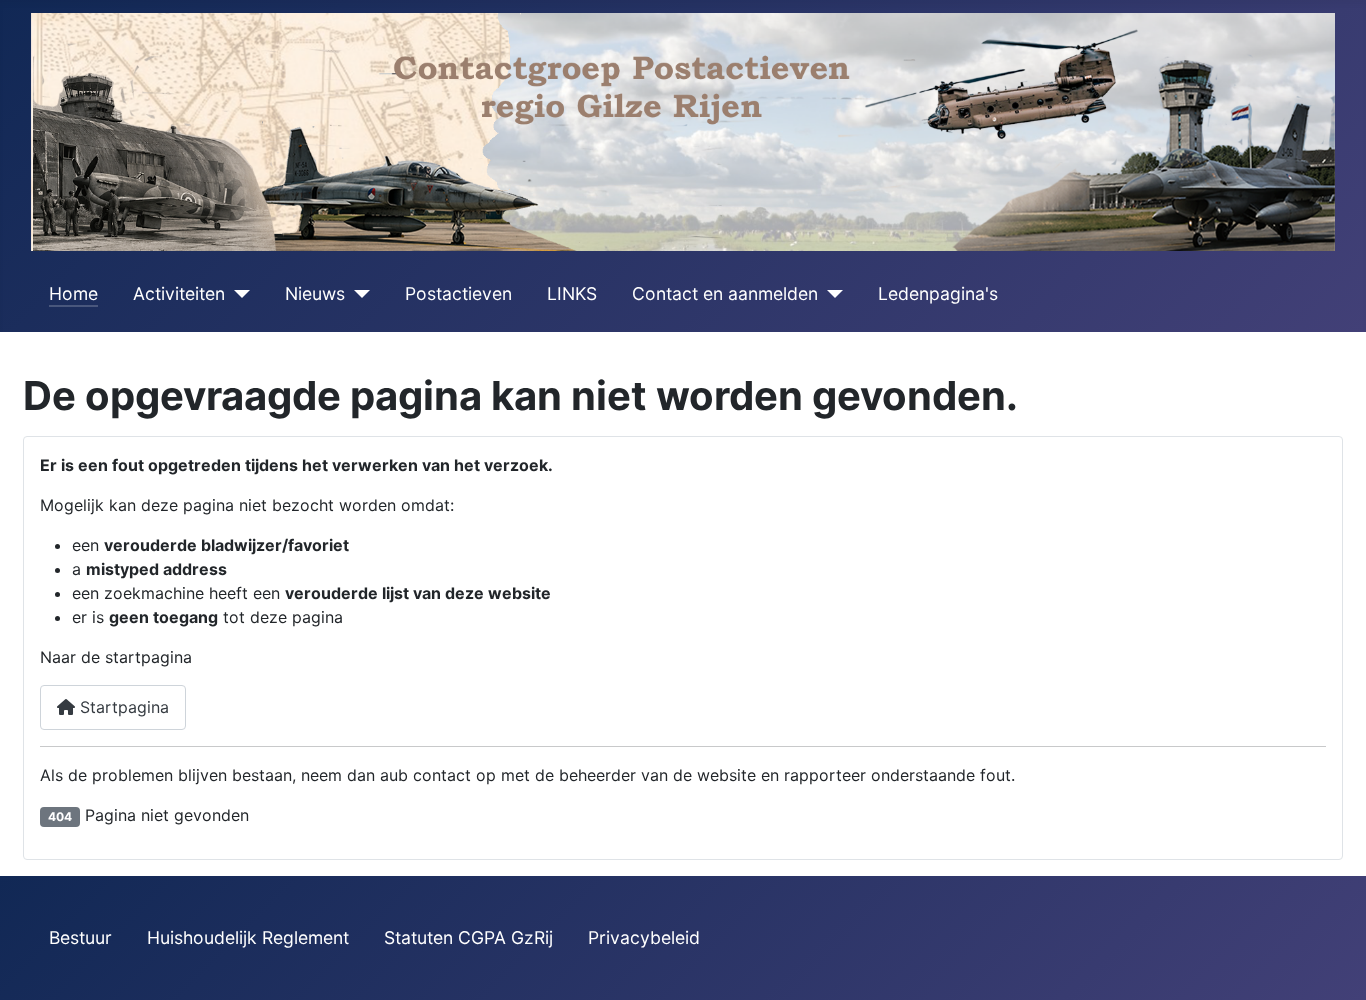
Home (73, 293)
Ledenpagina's (938, 293)
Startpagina (122, 707)
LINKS (572, 293)
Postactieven (458, 293)
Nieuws (315, 293)
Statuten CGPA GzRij (468, 937)
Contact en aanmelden (725, 293)
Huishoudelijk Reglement (248, 937)
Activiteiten (179, 293)
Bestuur (80, 937)
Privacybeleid (644, 937)
